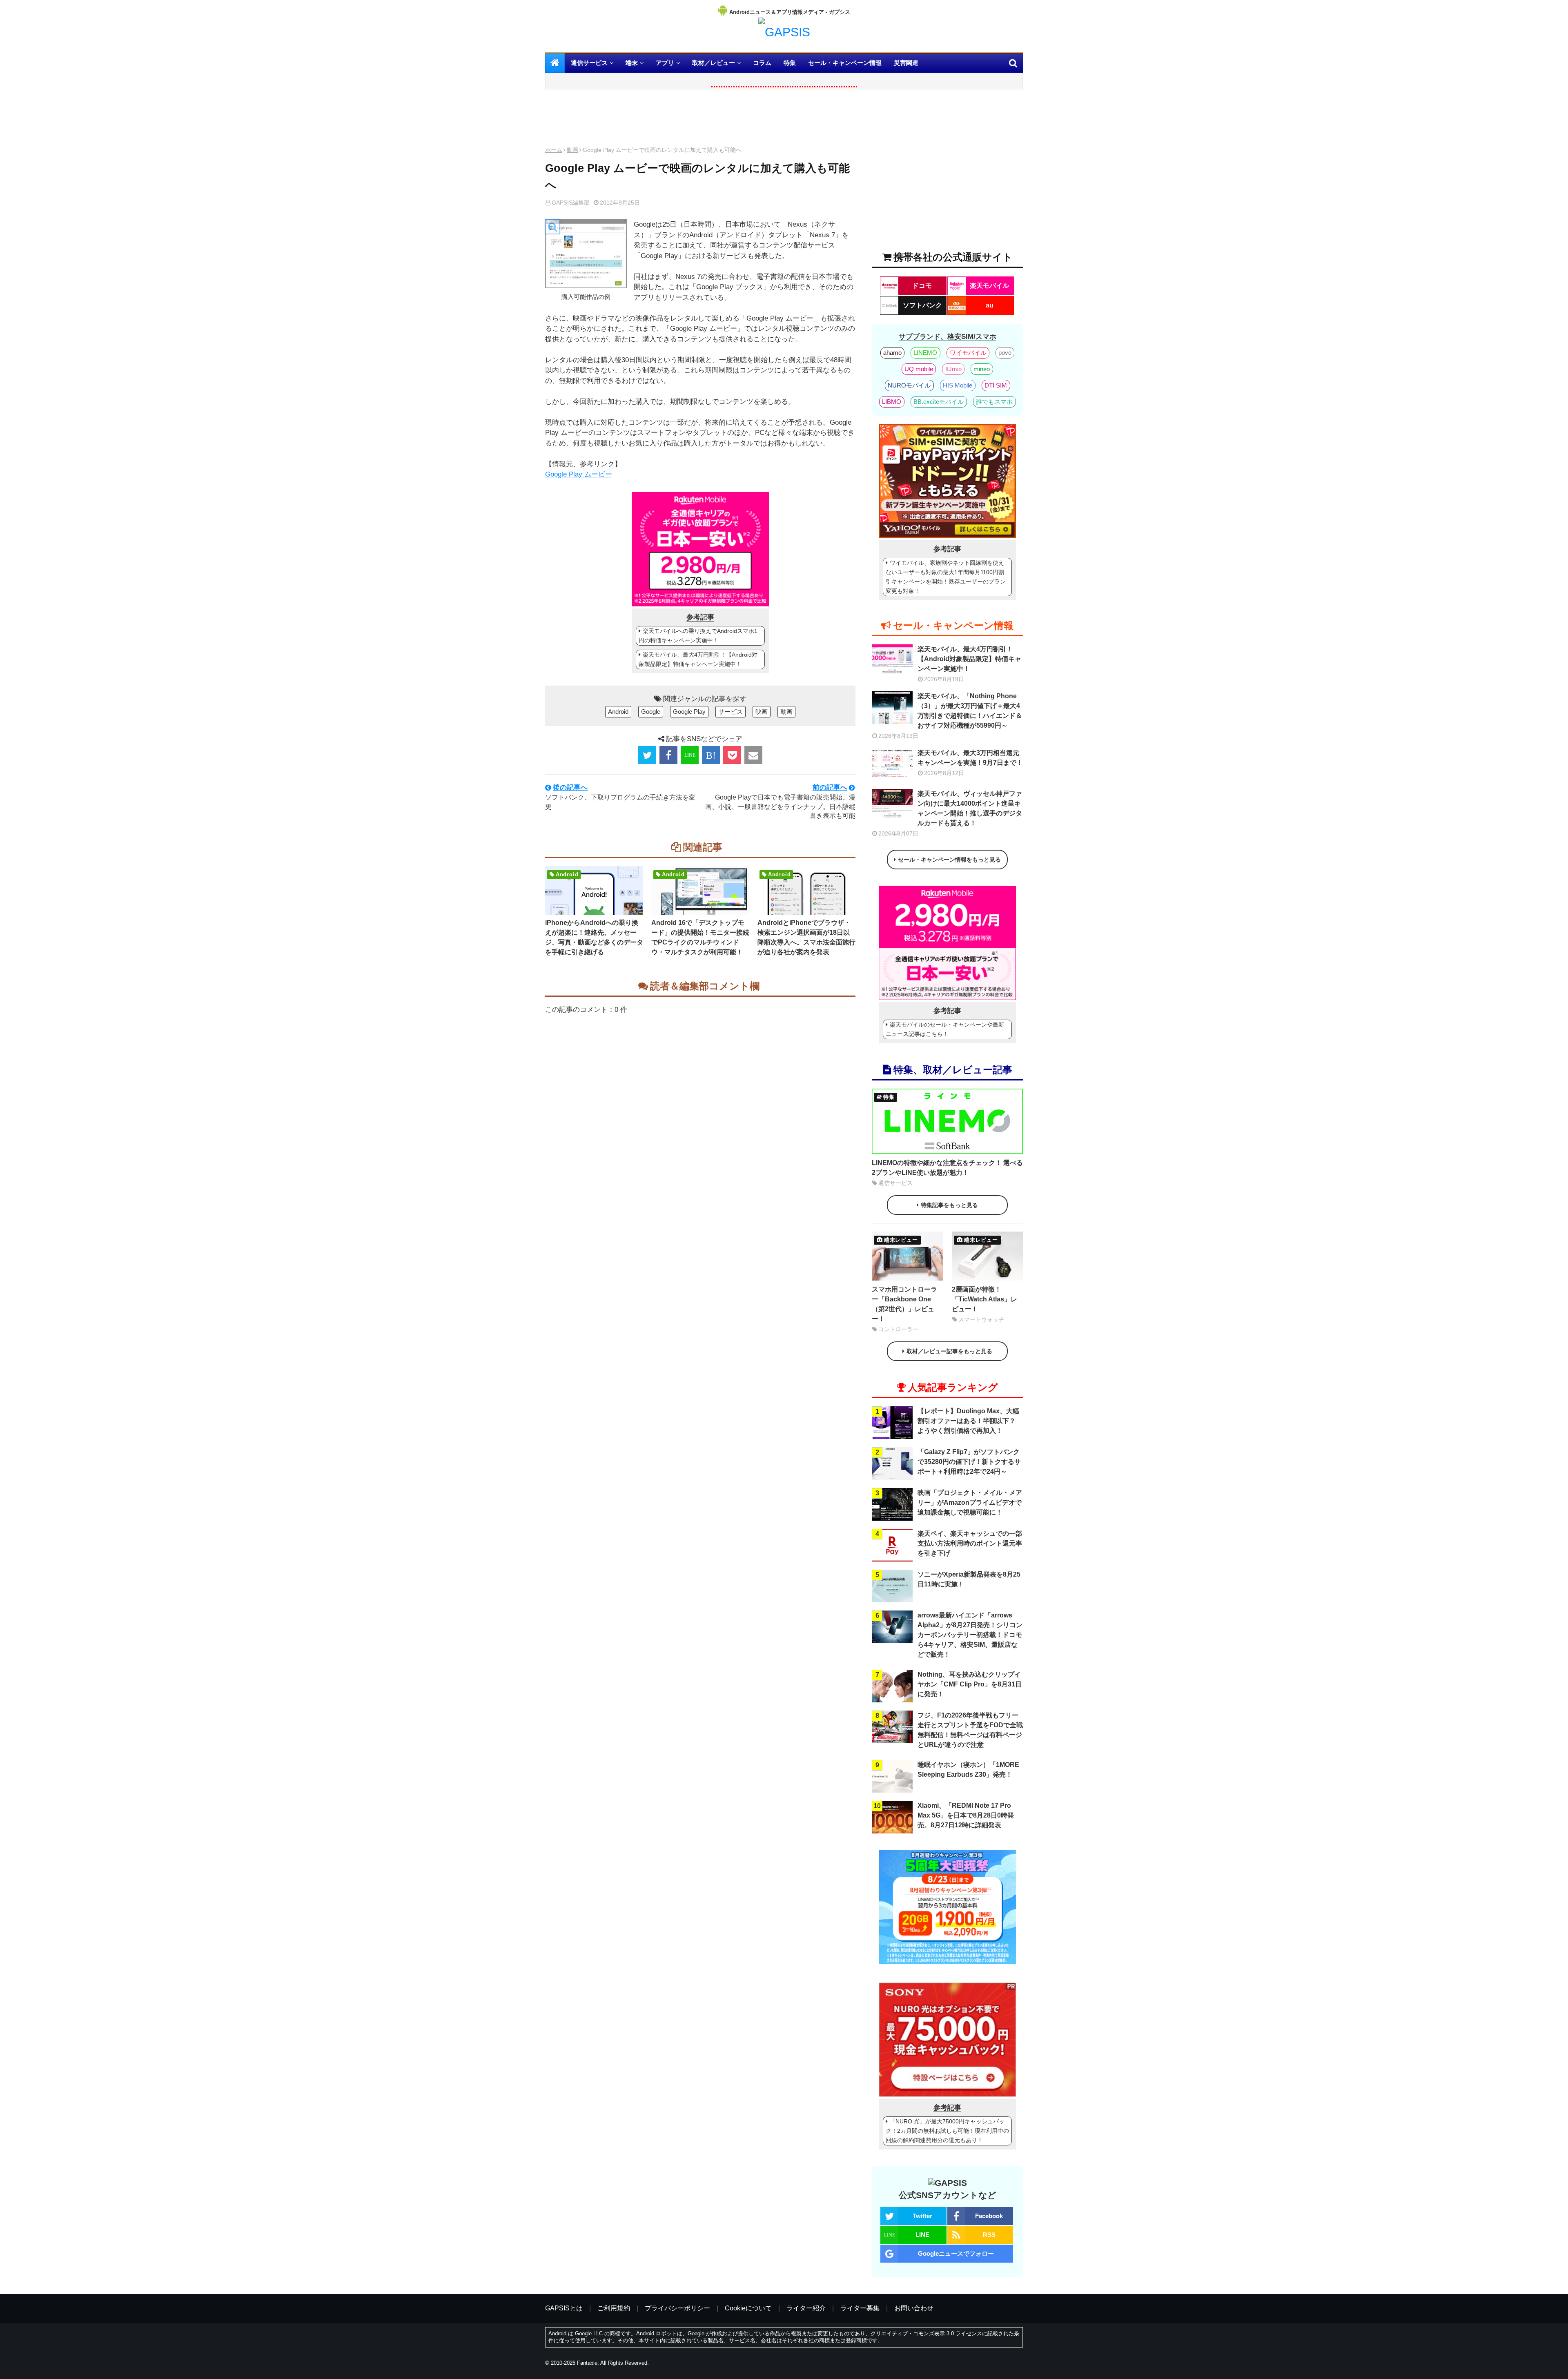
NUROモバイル (909, 385)
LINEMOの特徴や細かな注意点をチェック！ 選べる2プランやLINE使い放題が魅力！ (947, 1168)
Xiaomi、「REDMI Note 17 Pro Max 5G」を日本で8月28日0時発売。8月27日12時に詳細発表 (966, 1815)
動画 (572, 150)
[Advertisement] (700, 120)
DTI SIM (996, 385)
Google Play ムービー (579, 474)
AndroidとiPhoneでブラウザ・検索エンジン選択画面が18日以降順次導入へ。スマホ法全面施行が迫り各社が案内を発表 (806, 937)
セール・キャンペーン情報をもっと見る (949, 860)
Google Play (689, 712)
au (990, 305)
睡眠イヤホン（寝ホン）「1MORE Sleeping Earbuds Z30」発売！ (968, 1770)
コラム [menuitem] (762, 63)
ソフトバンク (922, 305)
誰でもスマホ (994, 402)
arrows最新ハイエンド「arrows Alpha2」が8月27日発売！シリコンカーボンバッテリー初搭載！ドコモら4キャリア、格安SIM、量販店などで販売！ (970, 1635)
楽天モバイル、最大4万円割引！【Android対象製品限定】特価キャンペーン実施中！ (698, 659)
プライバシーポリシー (677, 2308)
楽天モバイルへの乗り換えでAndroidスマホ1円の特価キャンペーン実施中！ (698, 636)
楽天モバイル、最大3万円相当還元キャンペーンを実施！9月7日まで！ (970, 758)
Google (651, 712)
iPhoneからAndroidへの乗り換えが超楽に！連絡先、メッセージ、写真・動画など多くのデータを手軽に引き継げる (594, 937)
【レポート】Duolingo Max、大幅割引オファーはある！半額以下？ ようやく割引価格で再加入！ (968, 1421)
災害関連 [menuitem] (906, 63)
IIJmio (953, 369)
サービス (731, 712)
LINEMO (925, 353)
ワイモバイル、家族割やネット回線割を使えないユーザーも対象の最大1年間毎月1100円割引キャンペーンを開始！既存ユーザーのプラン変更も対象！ (946, 577)
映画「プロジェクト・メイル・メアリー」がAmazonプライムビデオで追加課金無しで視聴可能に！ (970, 1502)
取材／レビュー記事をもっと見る (949, 1351)
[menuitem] (555, 63)
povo (1005, 353)
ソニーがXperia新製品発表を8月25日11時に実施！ (969, 1579)
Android (618, 712)
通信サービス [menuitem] (589, 63)
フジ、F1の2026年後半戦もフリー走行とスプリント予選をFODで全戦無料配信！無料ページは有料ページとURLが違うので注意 (970, 1730)
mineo (982, 369)
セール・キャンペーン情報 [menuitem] (845, 63)
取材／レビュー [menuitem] (714, 63)
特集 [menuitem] (790, 63)
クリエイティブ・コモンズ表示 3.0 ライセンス (926, 2333)
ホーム (554, 150)
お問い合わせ (914, 2308)
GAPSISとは (564, 2308)
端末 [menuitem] (632, 63)
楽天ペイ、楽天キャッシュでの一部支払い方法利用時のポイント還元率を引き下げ (970, 1543)
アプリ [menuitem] (665, 63)
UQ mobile (919, 369)
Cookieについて (748, 2308)
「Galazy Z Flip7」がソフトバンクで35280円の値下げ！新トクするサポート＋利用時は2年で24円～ (969, 1462)
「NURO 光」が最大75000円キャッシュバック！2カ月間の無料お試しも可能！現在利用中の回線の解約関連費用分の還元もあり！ (947, 2131)
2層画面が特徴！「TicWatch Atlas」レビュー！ (984, 1299)
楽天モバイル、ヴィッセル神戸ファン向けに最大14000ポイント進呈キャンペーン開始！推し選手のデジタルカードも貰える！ (970, 808)
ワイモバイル (968, 353)
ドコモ (922, 286)
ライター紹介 (806, 2308)
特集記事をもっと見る (949, 1205)
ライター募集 (860, 2308)
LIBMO (892, 402)
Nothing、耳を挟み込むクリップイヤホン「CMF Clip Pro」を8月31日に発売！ (970, 1684)
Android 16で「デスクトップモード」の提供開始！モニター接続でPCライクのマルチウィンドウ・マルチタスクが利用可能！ (700, 937)
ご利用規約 (614, 2308)
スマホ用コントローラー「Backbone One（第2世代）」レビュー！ (904, 1304)
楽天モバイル (989, 286)
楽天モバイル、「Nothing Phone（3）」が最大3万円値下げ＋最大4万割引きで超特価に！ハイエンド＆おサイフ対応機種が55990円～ (970, 711)
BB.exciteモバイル (939, 402)
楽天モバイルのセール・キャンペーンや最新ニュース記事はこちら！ (945, 1029)
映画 (762, 712)
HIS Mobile (958, 385)
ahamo (892, 353)
